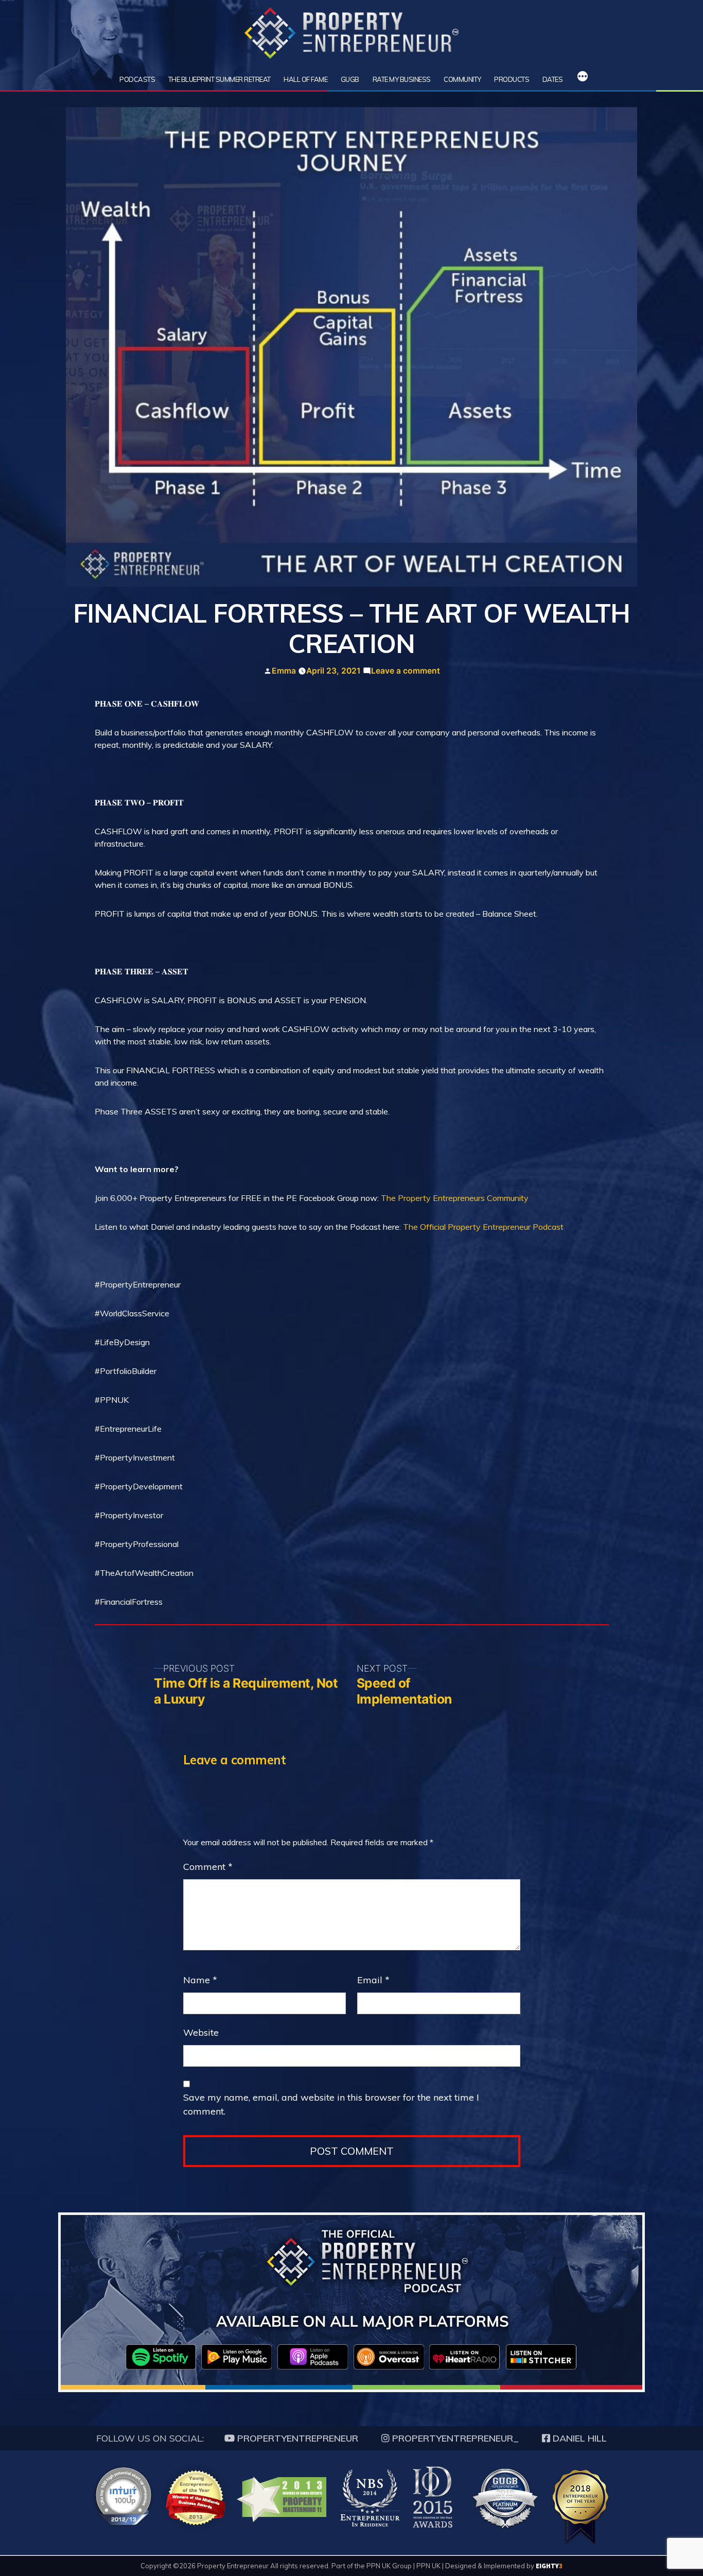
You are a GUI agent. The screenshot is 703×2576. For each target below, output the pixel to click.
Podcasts (137, 79)
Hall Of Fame (305, 79)
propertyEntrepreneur (296, 2438)
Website (201, 2032)
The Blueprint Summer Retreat (219, 79)
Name (200, 1980)
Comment (208, 1867)
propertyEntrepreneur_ (454, 2438)
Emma (284, 671)
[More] (583, 78)
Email (373, 1980)
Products (512, 79)
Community (462, 79)
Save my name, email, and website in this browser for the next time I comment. (331, 2104)
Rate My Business (402, 79)
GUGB (350, 79)
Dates (553, 79)
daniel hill (578, 2438)
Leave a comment (406, 671)
